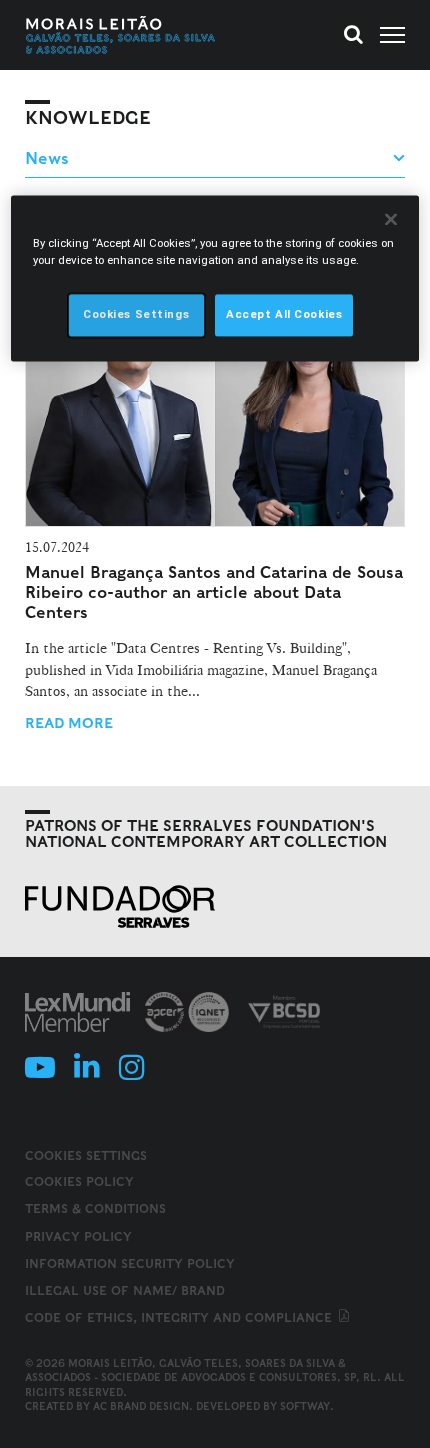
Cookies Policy (79, 1181)
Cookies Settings (86, 1156)
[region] (215, 279)
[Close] (391, 220)
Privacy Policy (78, 1236)
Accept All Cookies (284, 315)
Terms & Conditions (95, 1208)
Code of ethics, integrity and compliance (180, 1317)
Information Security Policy (130, 1263)
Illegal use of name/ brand (125, 1290)
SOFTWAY (305, 1406)
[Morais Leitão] (121, 35)
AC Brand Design (141, 1406)
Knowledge (88, 117)
